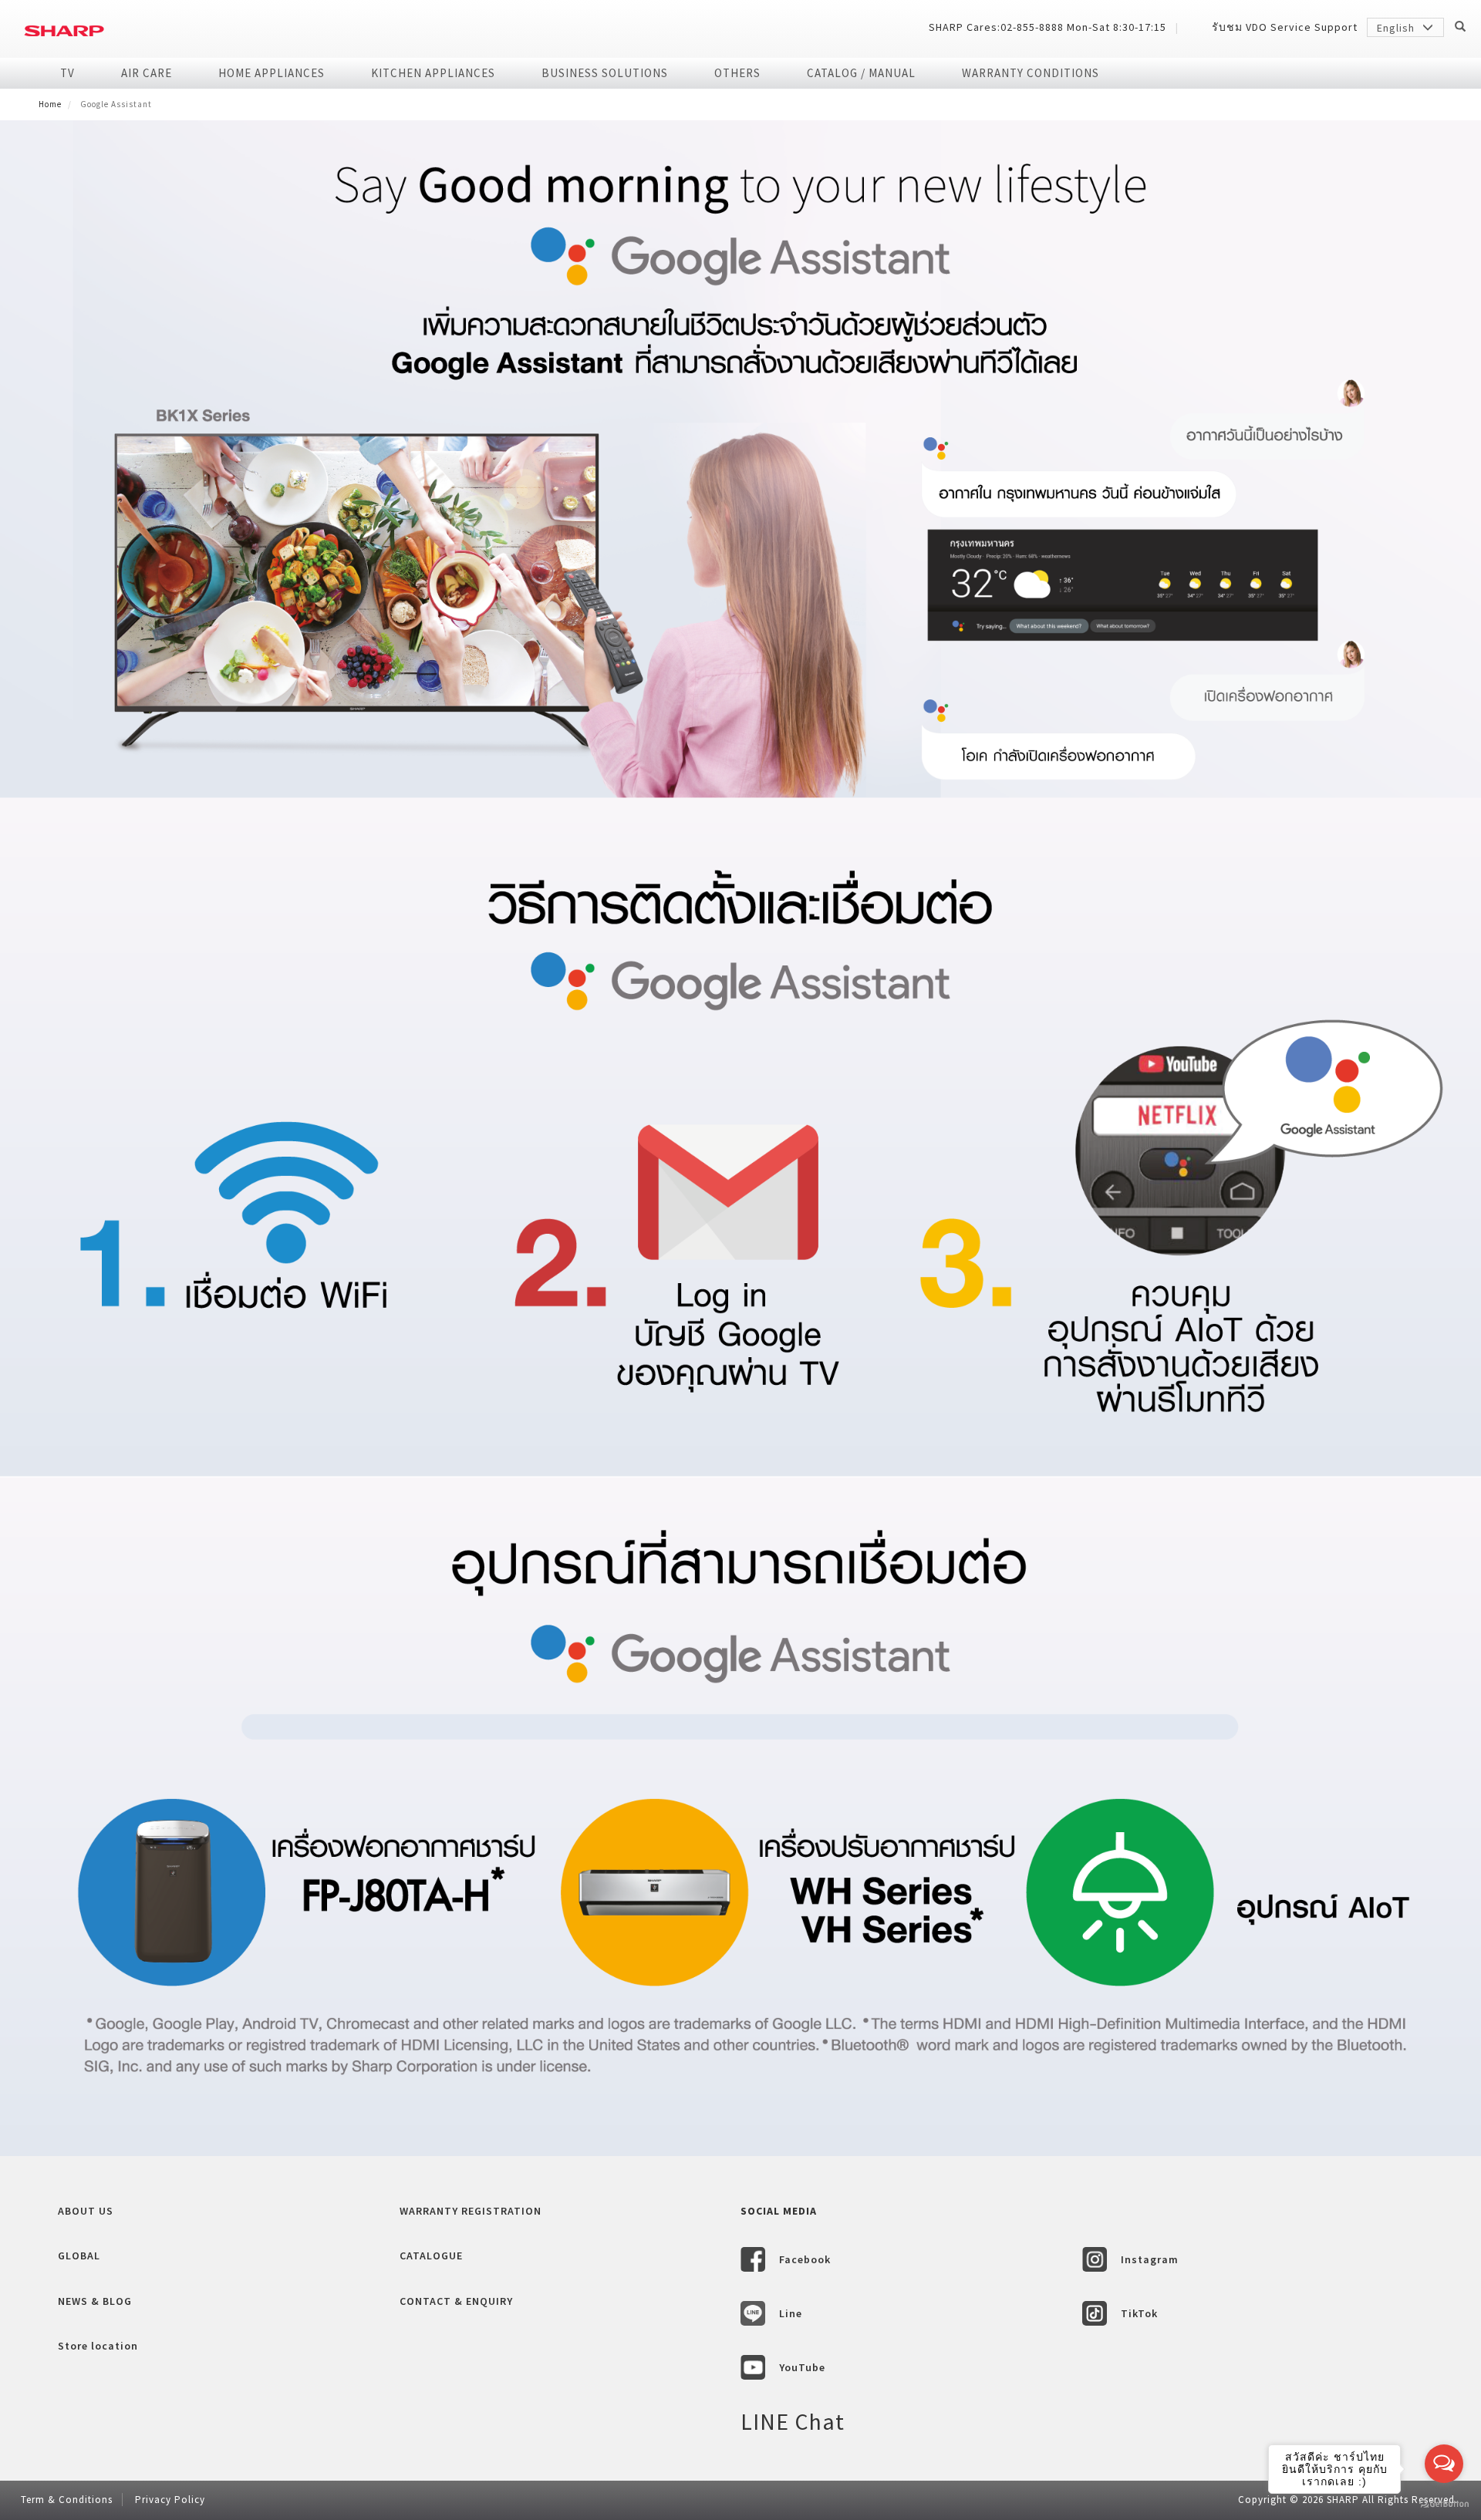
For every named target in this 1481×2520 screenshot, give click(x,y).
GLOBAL (79, 2256)
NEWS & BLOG (95, 2301)
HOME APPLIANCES (272, 73)
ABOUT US (86, 2211)
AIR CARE (147, 73)
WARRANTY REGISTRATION (471, 2211)
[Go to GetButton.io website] (1444, 2504)
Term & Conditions (67, 2500)
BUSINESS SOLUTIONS (605, 73)
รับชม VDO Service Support (1285, 27)
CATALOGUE (431, 2256)
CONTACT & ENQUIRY (456, 2301)
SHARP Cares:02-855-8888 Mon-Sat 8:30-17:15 (1047, 27)
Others (737, 73)
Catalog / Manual (861, 73)
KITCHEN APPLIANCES (433, 73)
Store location (98, 2346)
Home (50, 104)
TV (67, 73)
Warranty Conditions (1031, 73)
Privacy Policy (170, 2500)
